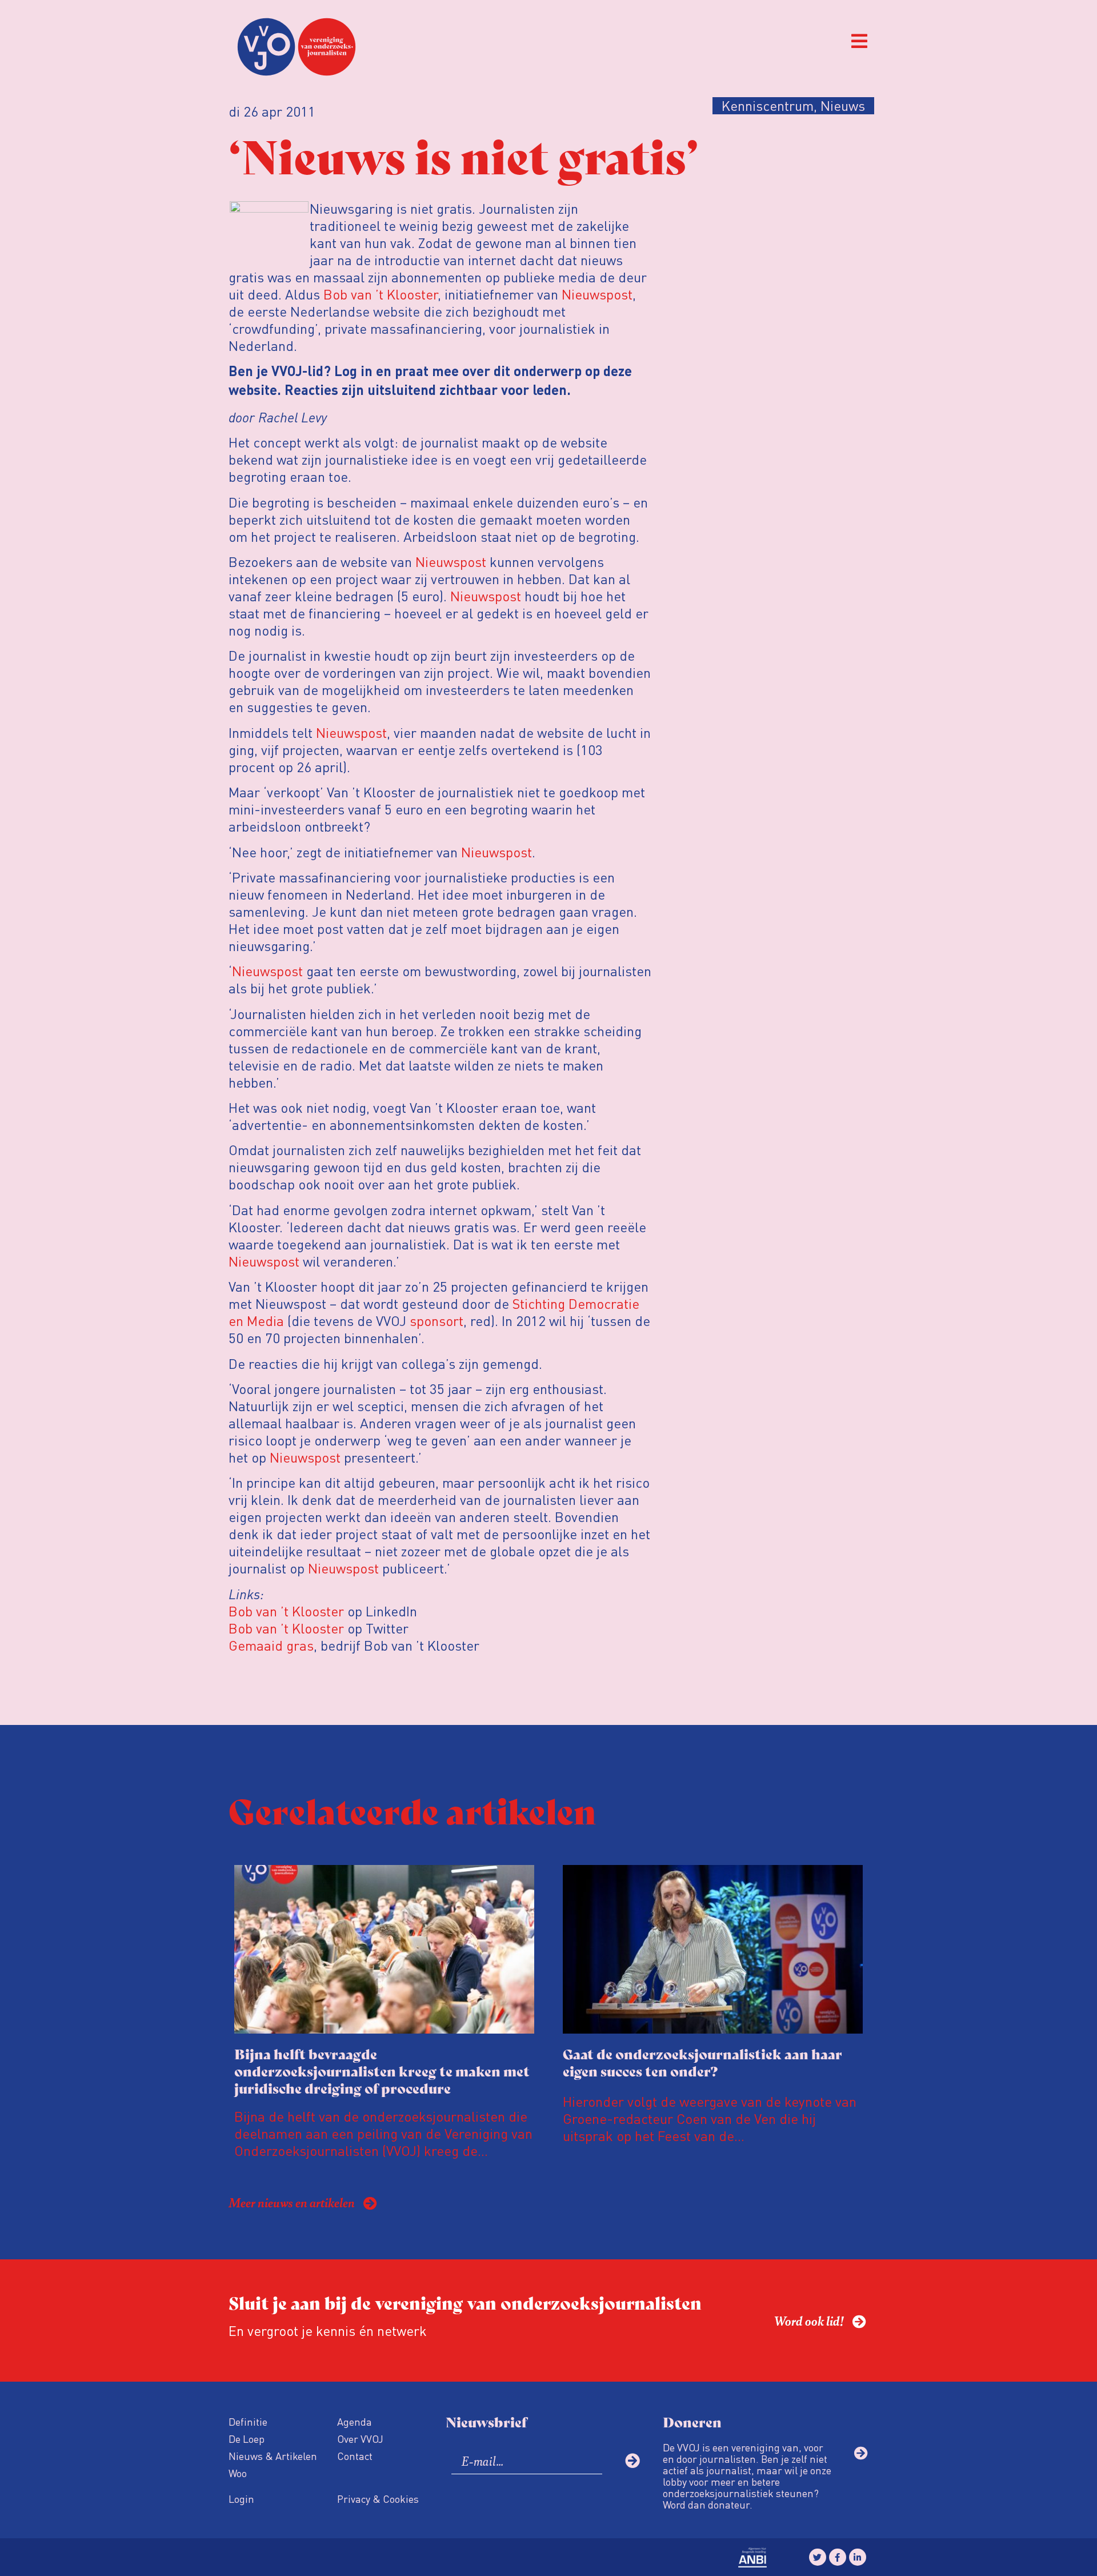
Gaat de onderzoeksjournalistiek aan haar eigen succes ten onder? (702, 2062)
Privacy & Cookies (378, 2499)
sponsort (437, 1321)
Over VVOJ (360, 2439)
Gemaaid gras (271, 1645)
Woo (238, 2473)
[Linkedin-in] (858, 2557)
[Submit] (632, 2461)
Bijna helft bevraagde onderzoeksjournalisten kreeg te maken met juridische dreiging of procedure (382, 2070)
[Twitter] (818, 2557)
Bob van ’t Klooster (381, 294)
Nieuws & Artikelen (273, 2456)
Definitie (248, 2421)
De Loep (247, 2439)
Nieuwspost (597, 294)
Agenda (355, 2421)
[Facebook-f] (838, 2557)
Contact (355, 2456)
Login (241, 2499)
